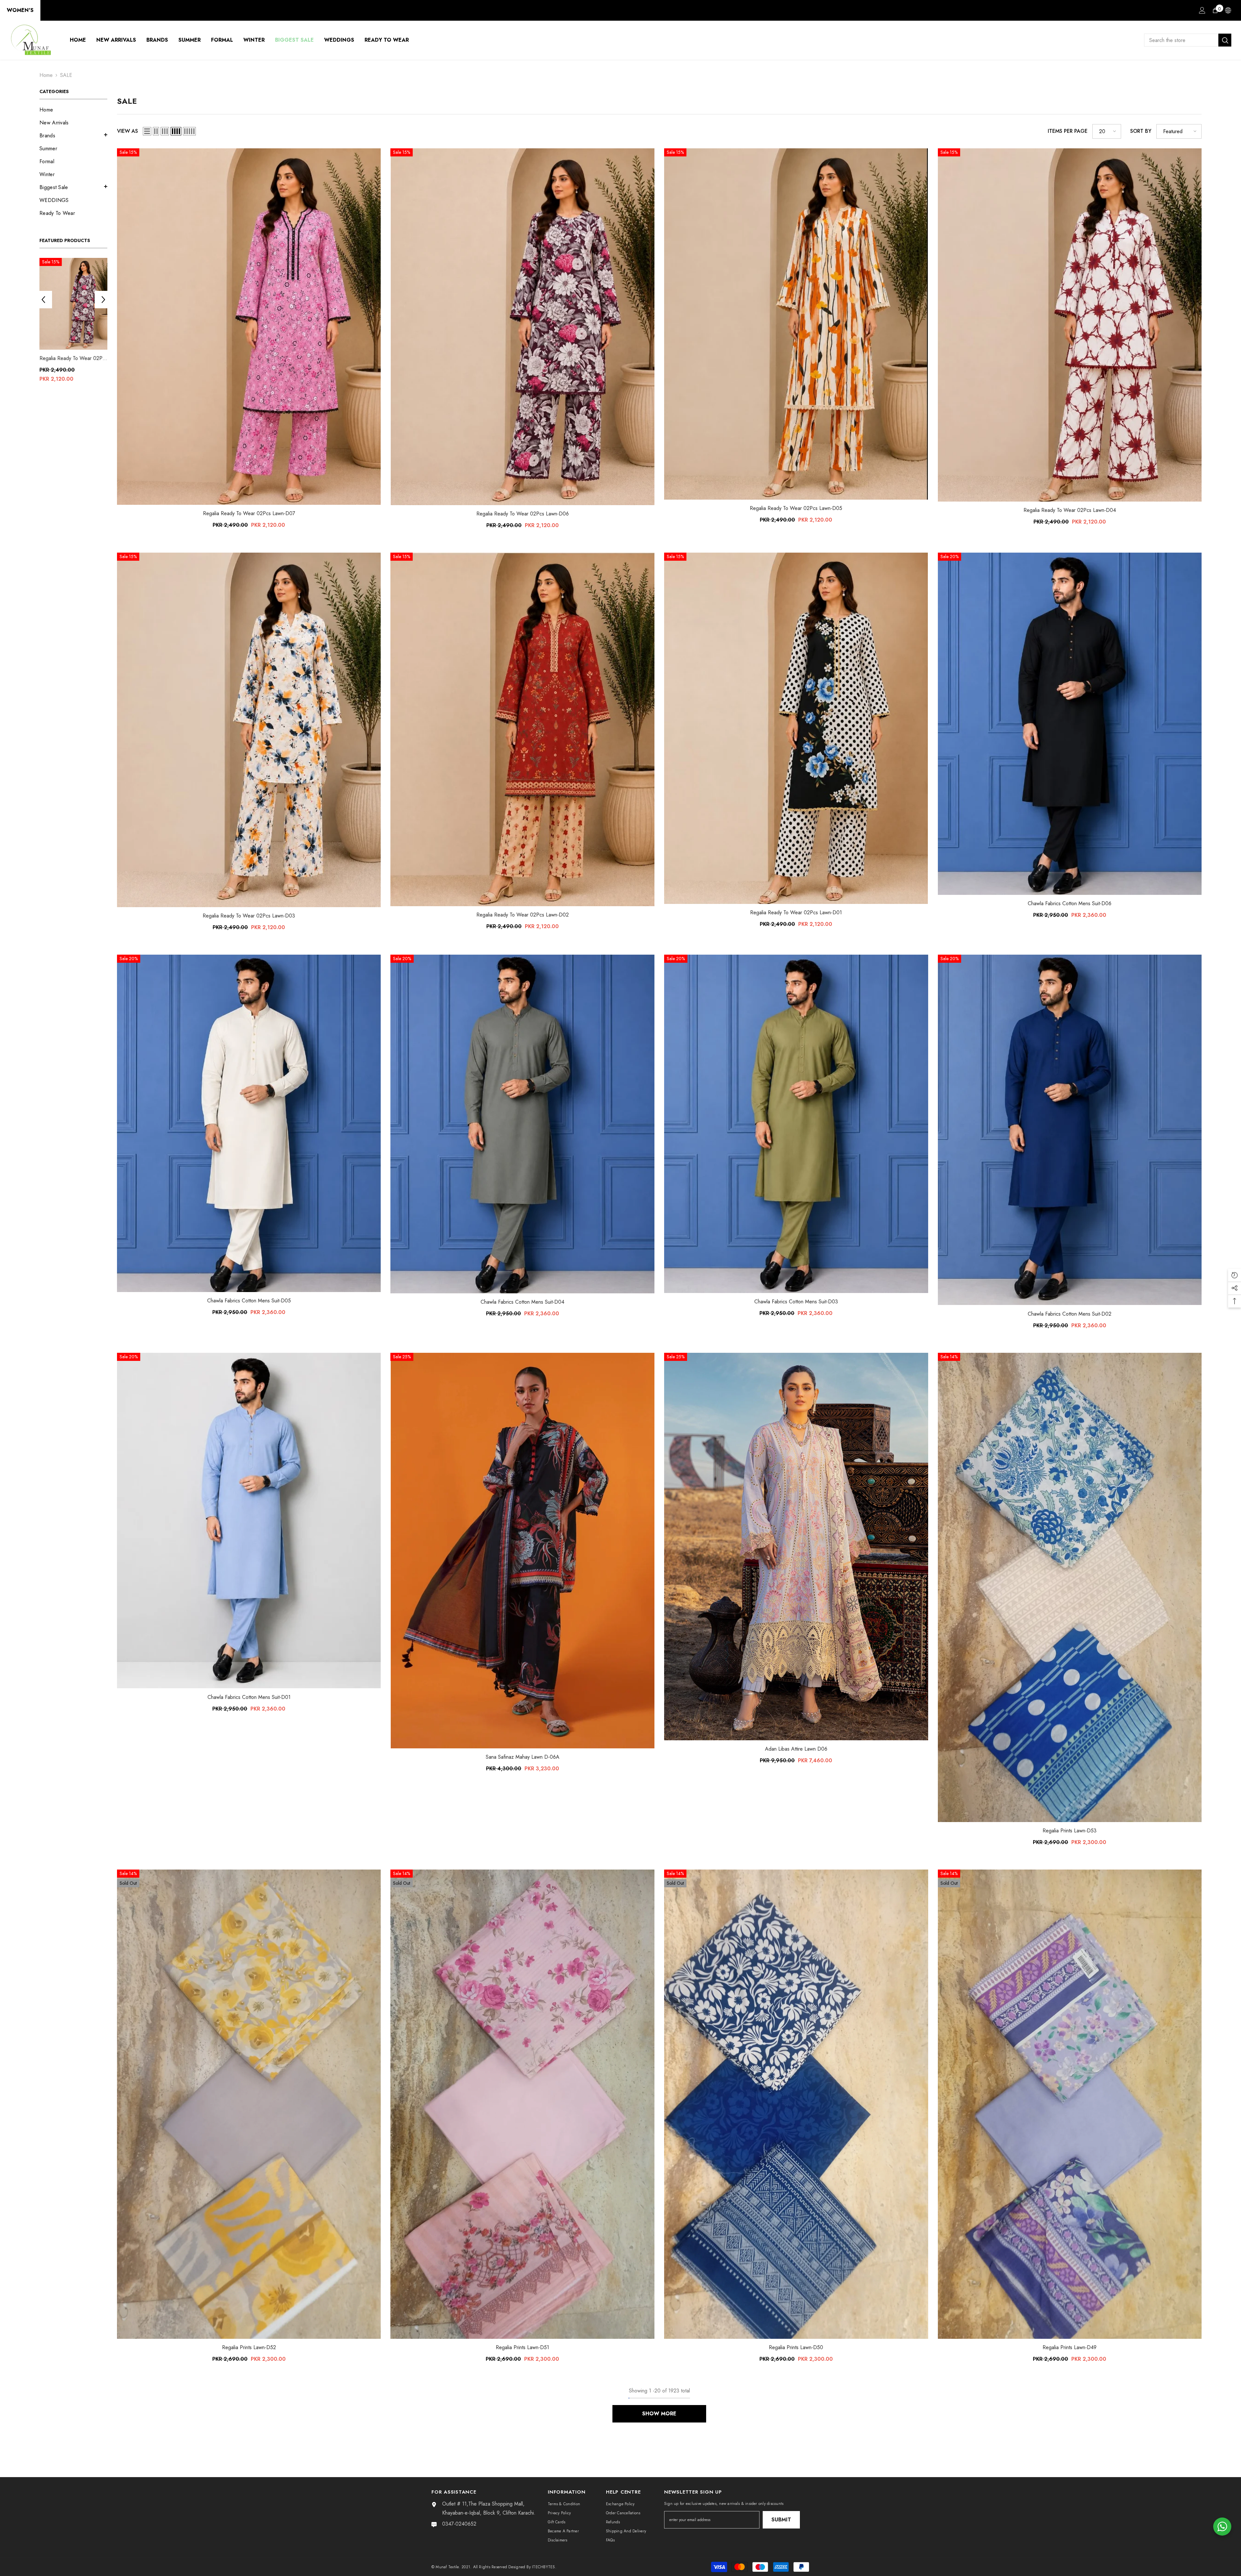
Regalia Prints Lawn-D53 (1070, 1831)
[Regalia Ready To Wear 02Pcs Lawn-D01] (796, 728)
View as (127, 131)
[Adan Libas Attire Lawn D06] (796, 1547)
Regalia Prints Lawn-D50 (796, 2347)
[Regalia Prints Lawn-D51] (522, 2104)
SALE (66, 75)
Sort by (1141, 131)
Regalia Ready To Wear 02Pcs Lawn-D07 (249, 513)
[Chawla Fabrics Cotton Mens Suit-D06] (1070, 724)
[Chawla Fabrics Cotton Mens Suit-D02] (1070, 1130)
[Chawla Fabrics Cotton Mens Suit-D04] (522, 1124)
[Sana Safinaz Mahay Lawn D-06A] (522, 1551)
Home (46, 75)
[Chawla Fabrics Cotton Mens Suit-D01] (249, 1521)
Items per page (1068, 131)
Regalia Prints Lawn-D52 (249, 2347)
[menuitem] (73, 110)
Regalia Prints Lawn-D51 (522, 2347)
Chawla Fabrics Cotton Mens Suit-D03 (796, 1302)
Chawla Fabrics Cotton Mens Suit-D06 (1070, 903)
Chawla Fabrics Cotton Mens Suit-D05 (249, 1301)
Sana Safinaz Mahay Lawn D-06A (523, 1757)
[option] (75, 322)
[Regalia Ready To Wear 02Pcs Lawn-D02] (522, 730)
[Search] (1188, 40)
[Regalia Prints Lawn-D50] (796, 2104)
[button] (73, 135)
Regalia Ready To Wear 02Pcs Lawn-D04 (1070, 510)
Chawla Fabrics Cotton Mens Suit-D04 (522, 1302)
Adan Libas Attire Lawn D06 (796, 1749)
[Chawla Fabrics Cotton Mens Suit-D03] (796, 1124)
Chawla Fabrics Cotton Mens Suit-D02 (1070, 1314)
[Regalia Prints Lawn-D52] (249, 2104)
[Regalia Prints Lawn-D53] (1070, 1587)
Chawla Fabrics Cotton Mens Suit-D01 (249, 1697)
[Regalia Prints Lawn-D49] (1070, 2104)
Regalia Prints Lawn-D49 (1070, 2347)
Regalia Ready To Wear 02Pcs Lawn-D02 (523, 915)
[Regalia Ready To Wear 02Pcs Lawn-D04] (1070, 325)
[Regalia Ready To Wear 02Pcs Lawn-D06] (75, 304)
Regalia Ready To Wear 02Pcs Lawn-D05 (796, 508)
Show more (659, 2414)
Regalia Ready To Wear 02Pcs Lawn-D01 (796, 912)
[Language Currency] (1228, 10)
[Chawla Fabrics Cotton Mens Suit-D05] (249, 1123)
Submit (781, 2520)
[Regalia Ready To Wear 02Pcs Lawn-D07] (249, 327)
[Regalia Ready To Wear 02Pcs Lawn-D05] (796, 324)
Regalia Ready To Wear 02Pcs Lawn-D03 (249, 916)
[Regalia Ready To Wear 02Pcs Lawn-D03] (249, 730)
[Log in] (1202, 10)
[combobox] (1181, 40)
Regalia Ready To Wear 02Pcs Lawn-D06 (75, 358)
